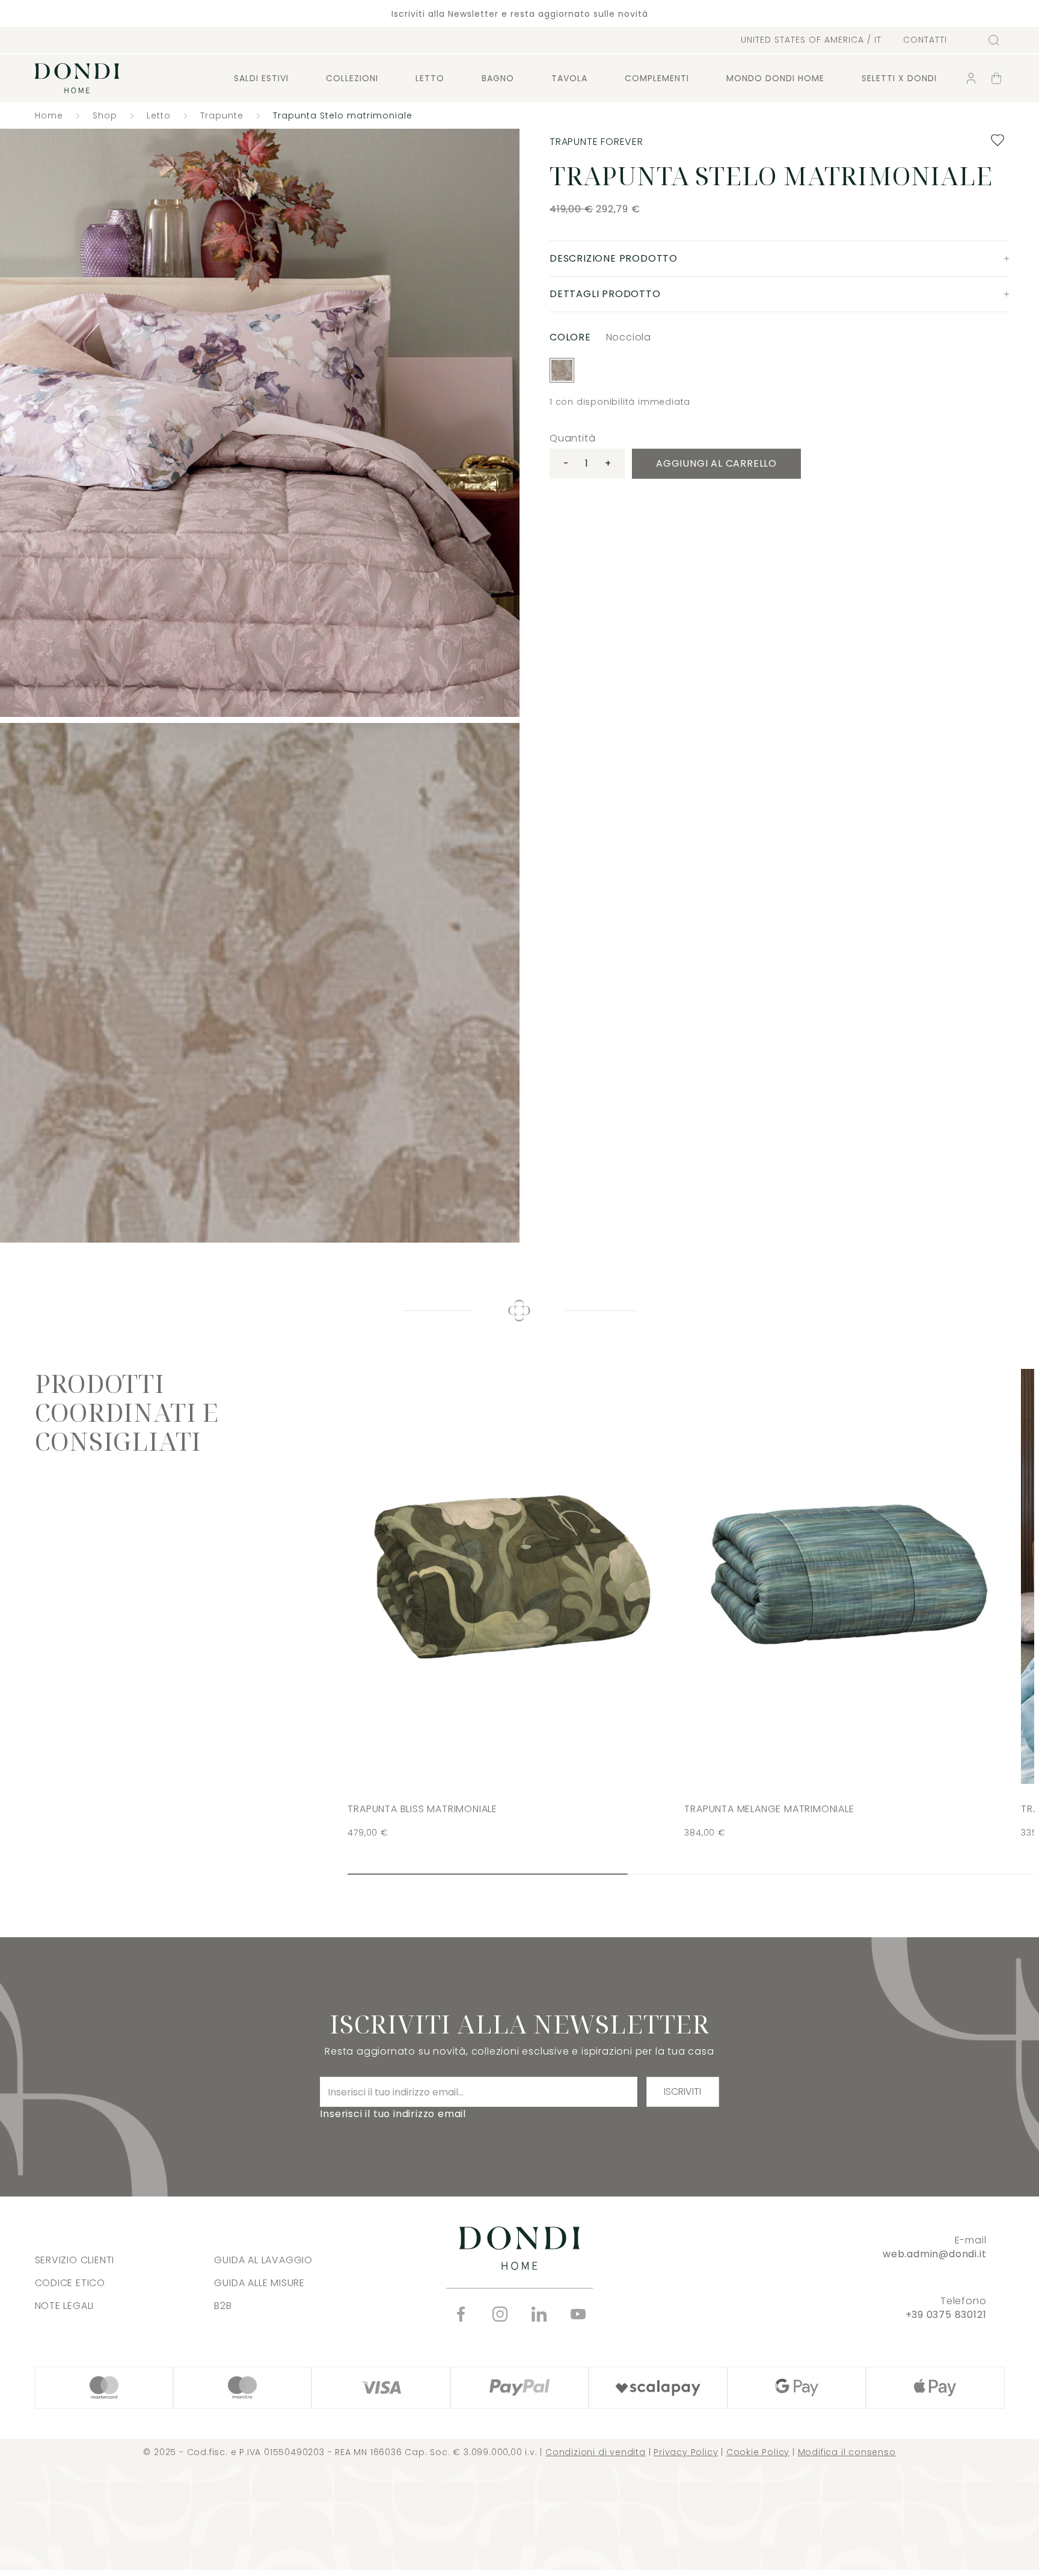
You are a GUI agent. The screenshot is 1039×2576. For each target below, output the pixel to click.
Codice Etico (70, 2283)
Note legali (65, 2306)
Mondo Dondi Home (775, 78)
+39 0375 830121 (946, 2315)
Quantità (572, 438)
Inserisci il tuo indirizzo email (393, 2114)
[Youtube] (578, 2314)
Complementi (657, 78)
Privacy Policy (686, 2452)
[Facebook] (461, 2314)
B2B (223, 2306)
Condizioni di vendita (596, 2452)
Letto (430, 78)
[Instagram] (500, 2314)
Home (49, 115)
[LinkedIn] (539, 2314)
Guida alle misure (259, 2283)
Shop (105, 115)
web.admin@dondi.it (934, 2254)
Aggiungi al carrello (716, 463)
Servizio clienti (75, 2260)
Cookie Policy (758, 2452)
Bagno (498, 78)
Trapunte (222, 115)
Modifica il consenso (847, 2452)
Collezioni (352, 78)
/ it (811, 40)
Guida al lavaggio (263, 2260)
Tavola (569, 78)
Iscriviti (682, 2092)
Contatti (925, 40)
